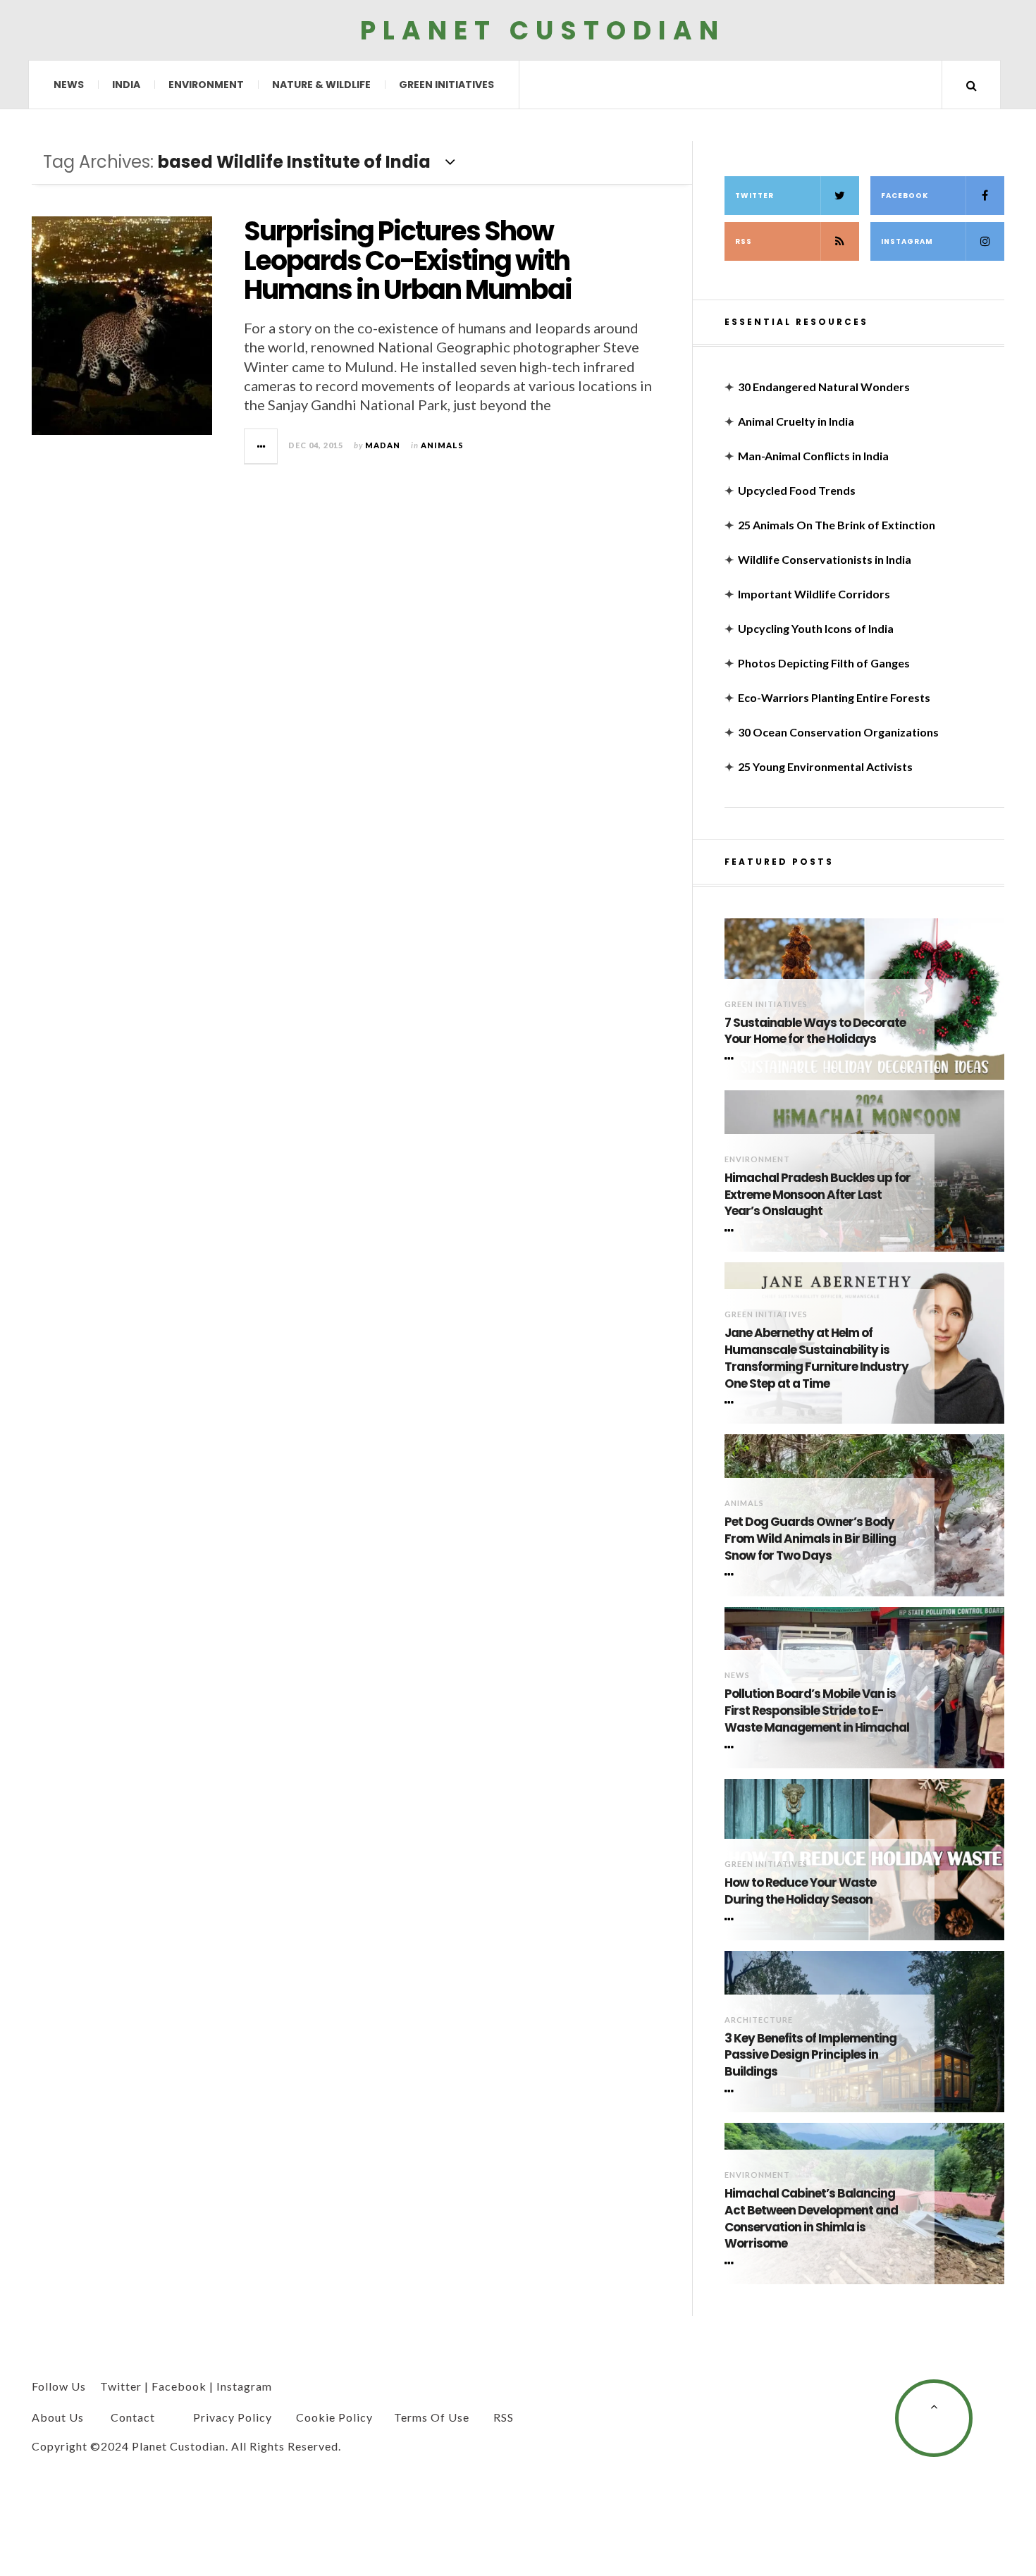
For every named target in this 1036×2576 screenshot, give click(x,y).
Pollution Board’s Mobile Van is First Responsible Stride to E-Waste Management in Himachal (817, 1711)
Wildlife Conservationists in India (825, 559)
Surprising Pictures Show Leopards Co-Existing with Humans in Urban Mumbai (408, 260)
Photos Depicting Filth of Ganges (824, 663)
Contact (133, 2417)
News (69, 85)
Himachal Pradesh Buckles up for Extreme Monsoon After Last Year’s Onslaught (818, 1195)
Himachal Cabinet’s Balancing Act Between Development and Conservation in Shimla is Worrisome (811, 2219)
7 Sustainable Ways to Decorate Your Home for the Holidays (815, 1031)
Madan (383, 445)
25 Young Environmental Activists (825, 766)
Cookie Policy (334, 2417)
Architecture (759, 2020)
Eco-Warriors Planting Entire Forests (834, 697)
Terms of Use (432, 2417)
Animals (442, 445)
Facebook (905, 196)
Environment (206, 85)
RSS (744, 241)
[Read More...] (261, 446)
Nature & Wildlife (321, 85)
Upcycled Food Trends (797, 490)
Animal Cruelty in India (796, 421)
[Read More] (732, 1059)
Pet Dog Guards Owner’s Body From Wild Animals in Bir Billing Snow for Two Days (810, 1539)
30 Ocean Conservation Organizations (838, 732)
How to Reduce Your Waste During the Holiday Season (800, 1891)
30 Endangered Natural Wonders (824, 387)
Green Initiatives (446, 85)
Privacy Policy (233, 2417)
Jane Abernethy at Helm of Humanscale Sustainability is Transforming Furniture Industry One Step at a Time (816, 1358)
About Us (58, 2417)
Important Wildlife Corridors (814, 594)
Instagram (907, 241)
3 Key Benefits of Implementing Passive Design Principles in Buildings (810, 2056)
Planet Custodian (543, 30)
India (126, 85)
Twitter (754, 196)
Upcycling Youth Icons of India (816, 628)
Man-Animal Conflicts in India (813, 456)
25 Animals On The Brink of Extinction (837, 525)
